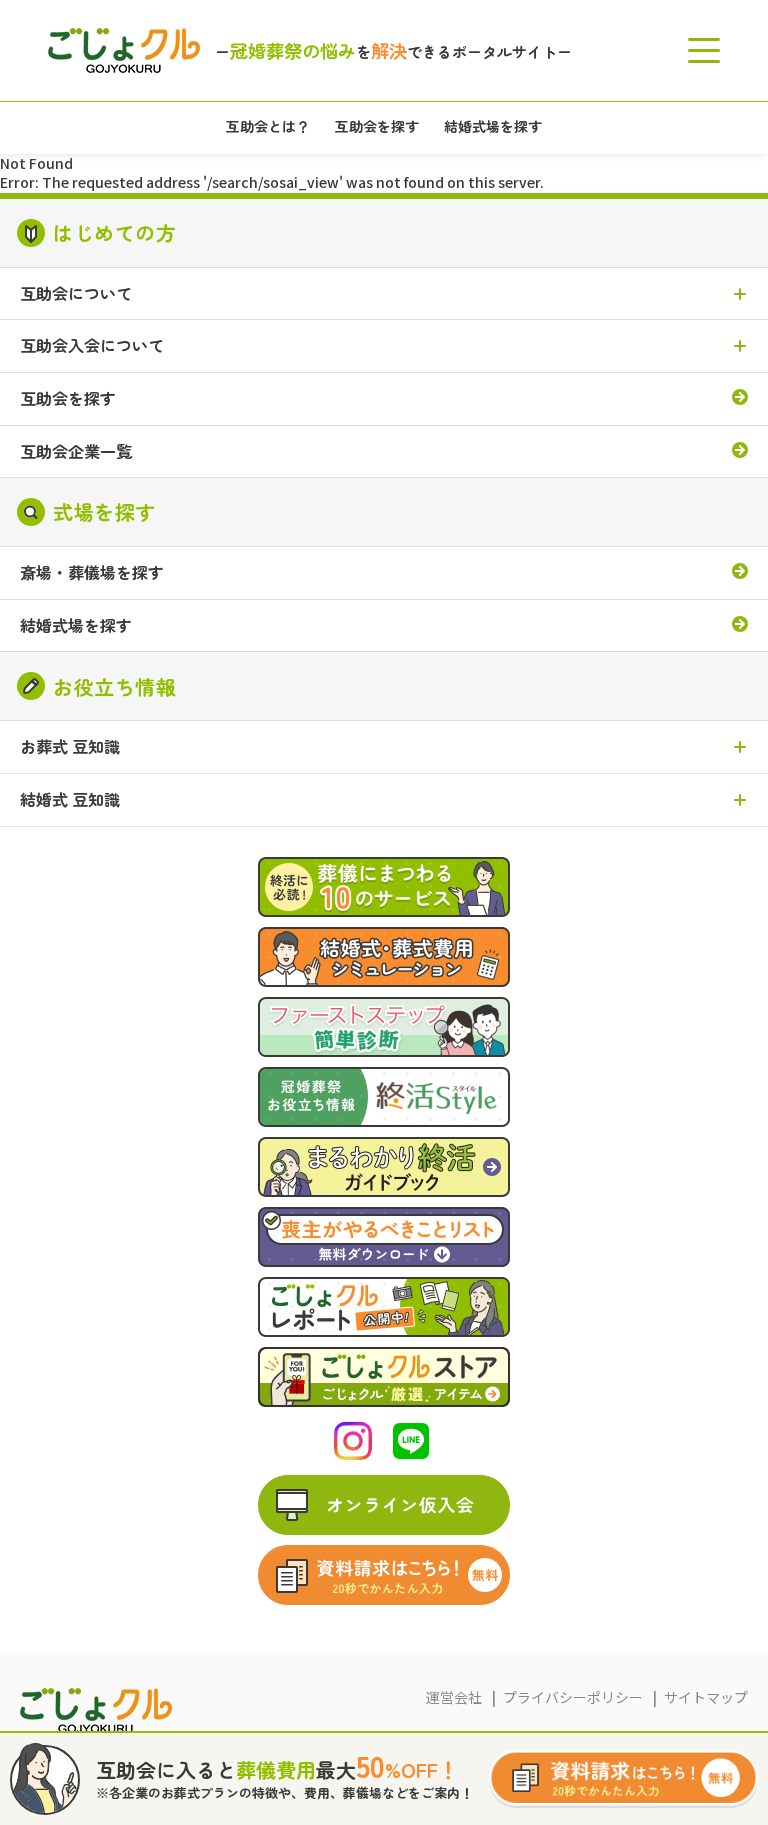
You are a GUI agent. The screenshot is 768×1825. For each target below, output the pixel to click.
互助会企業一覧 (76, 452)
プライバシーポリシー (573, 1697)
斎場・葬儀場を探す (92, 573)
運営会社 (454, 1697)
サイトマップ (706, 1697)
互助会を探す (68, 399)
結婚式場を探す (76, 626)
